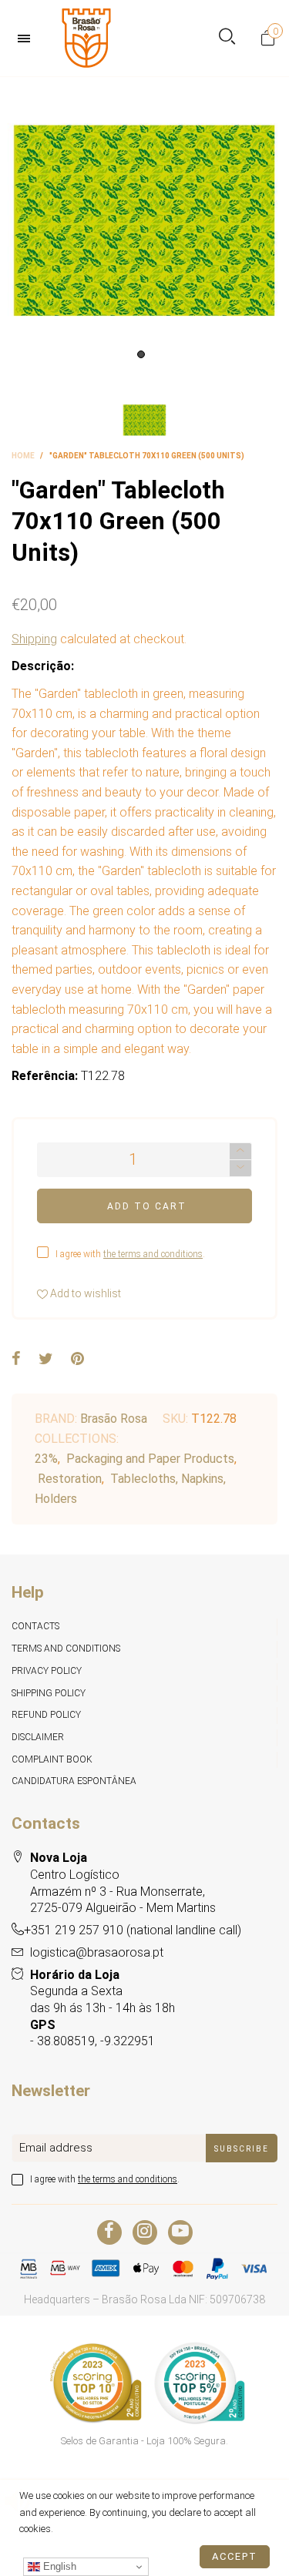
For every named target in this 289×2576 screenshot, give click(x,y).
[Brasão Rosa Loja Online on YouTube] (180, 2232)
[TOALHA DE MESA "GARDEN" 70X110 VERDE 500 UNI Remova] (144, 221)
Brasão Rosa (114, 1419)
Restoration (70, 1479)
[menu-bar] (28, 39)
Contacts (35, 1626)
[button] (240, 1168)
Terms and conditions (66, 1649)
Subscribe (242, 2149)
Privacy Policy (47, 1671)
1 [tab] (141, 354)
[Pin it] (77, 1360)
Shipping (34, 639)
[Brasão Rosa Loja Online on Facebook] (109, 2232)
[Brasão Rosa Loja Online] (86, 38)
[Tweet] (46, 1360)
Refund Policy (46, 1715)
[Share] (16, 1360)
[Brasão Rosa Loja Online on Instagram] (145, 2232)
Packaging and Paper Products (150, 1459)
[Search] (227, 38)
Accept (235, 2556)
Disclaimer (38, 1737)
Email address (56, 2148)
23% (46, 1459)
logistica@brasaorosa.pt (97, 1952)
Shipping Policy (49, 1693)
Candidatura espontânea (74, 1781)
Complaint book (52, 1759)
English (58, 2566)
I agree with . (130, 1254)
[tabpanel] (144, 221)
